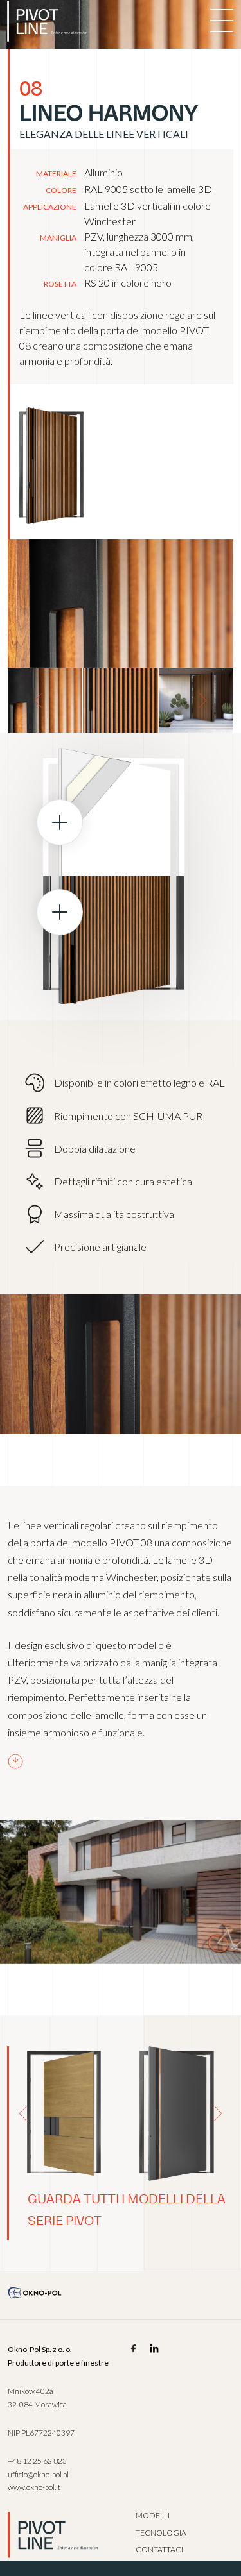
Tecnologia (161, 2533)
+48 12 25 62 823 (37, 2461)
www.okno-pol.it (34, 2487)
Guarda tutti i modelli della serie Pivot (127, 2210)
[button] (39, 700)
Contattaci (159, 2549)
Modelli (153, 2515)
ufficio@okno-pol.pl (38, 2474)
